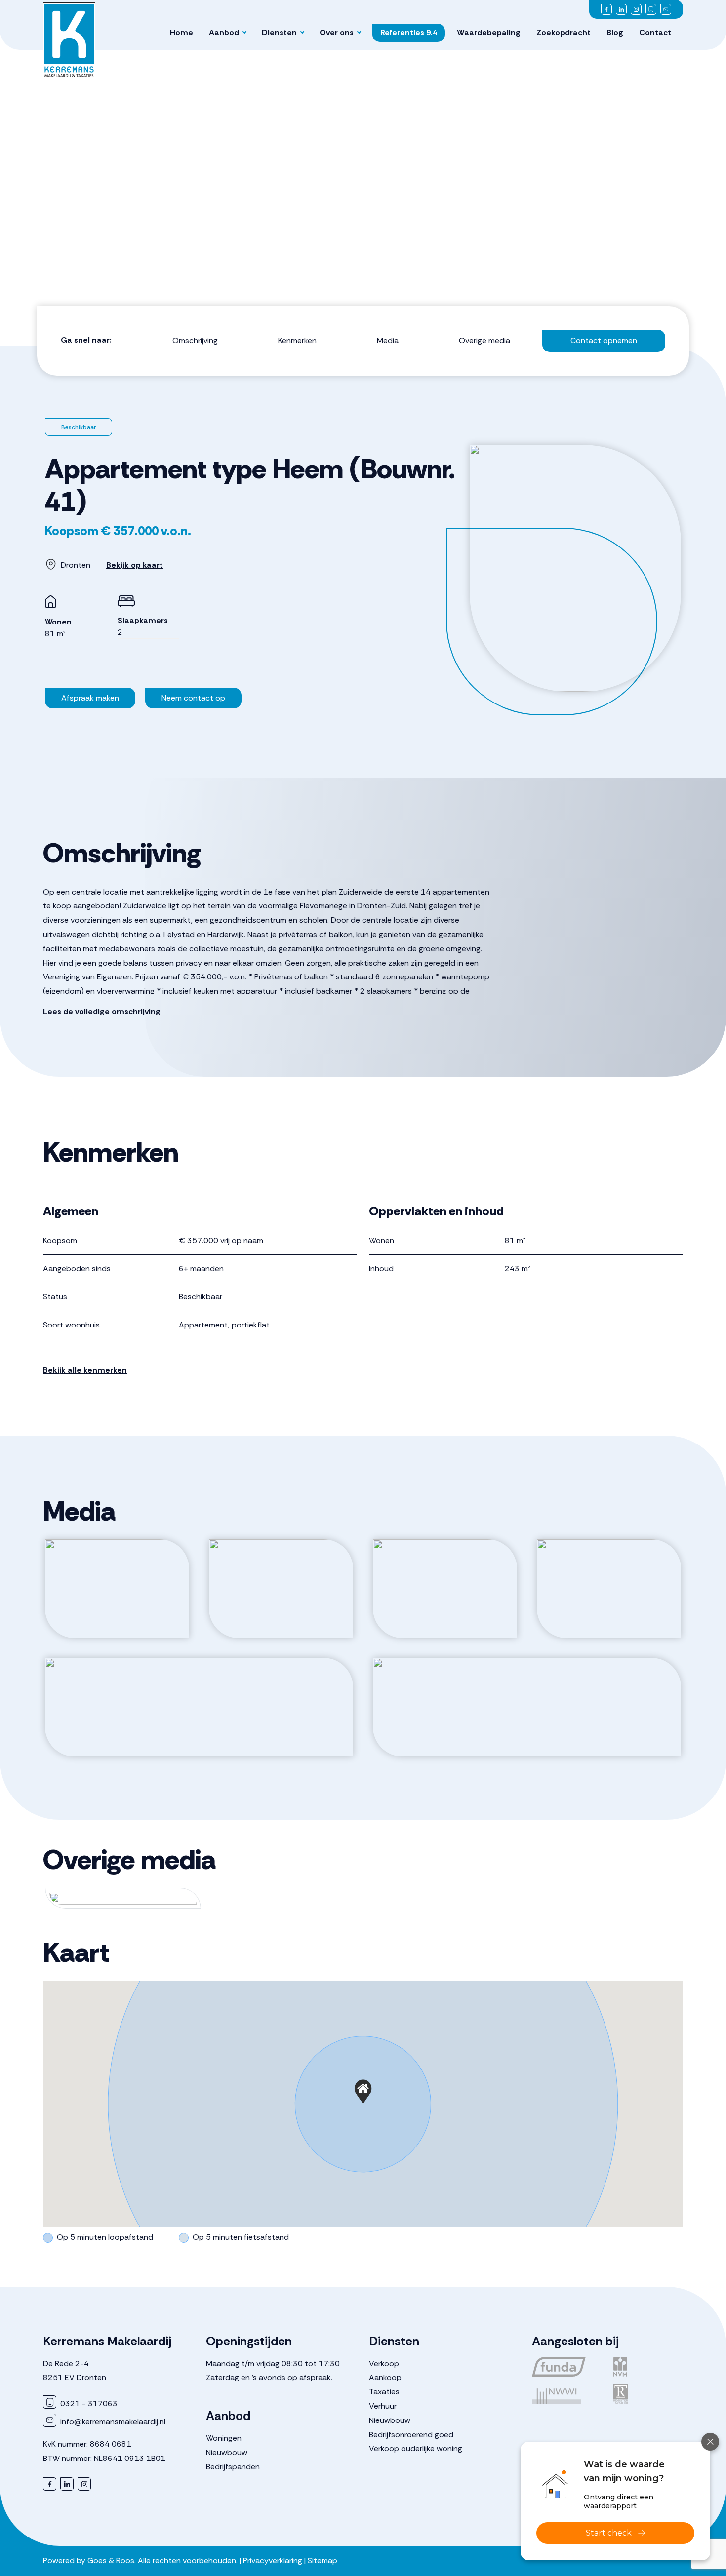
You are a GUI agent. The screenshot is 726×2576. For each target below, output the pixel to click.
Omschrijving (195, 340)
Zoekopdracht (564, 32)
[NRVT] (648, 2394)
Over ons (337, 32)
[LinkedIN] (621, 9)
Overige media (484, 340)
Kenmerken (297, 340)
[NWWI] (567, 2394)
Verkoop (384, 2363)
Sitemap (323, 2560)
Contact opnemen (604, 340)
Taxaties (384, 2392)
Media (388, 340)
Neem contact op (193, 698)
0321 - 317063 (88, 2403)
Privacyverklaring (273, 2560)
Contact (655, 32)
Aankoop (385, 2377)
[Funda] (567, 2367)
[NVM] (648, 2367)
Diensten (279, 32)
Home (181, 32)
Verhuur (383, 2406)
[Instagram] (636, 9)
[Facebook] (606, 9)
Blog (615, 32)
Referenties (409, 32)
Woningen (224, 2438)
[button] (363, 2092)
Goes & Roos (111, 2560)
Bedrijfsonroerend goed (411, 2435)
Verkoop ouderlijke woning (416, 2448)
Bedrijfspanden (233, 2467)
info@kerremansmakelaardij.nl (112, 2422)
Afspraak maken (90, 698)
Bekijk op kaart (135, 565)
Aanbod (224, 32)
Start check (609, 2533)
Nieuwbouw (227, 2452)
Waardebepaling (489, 32)
